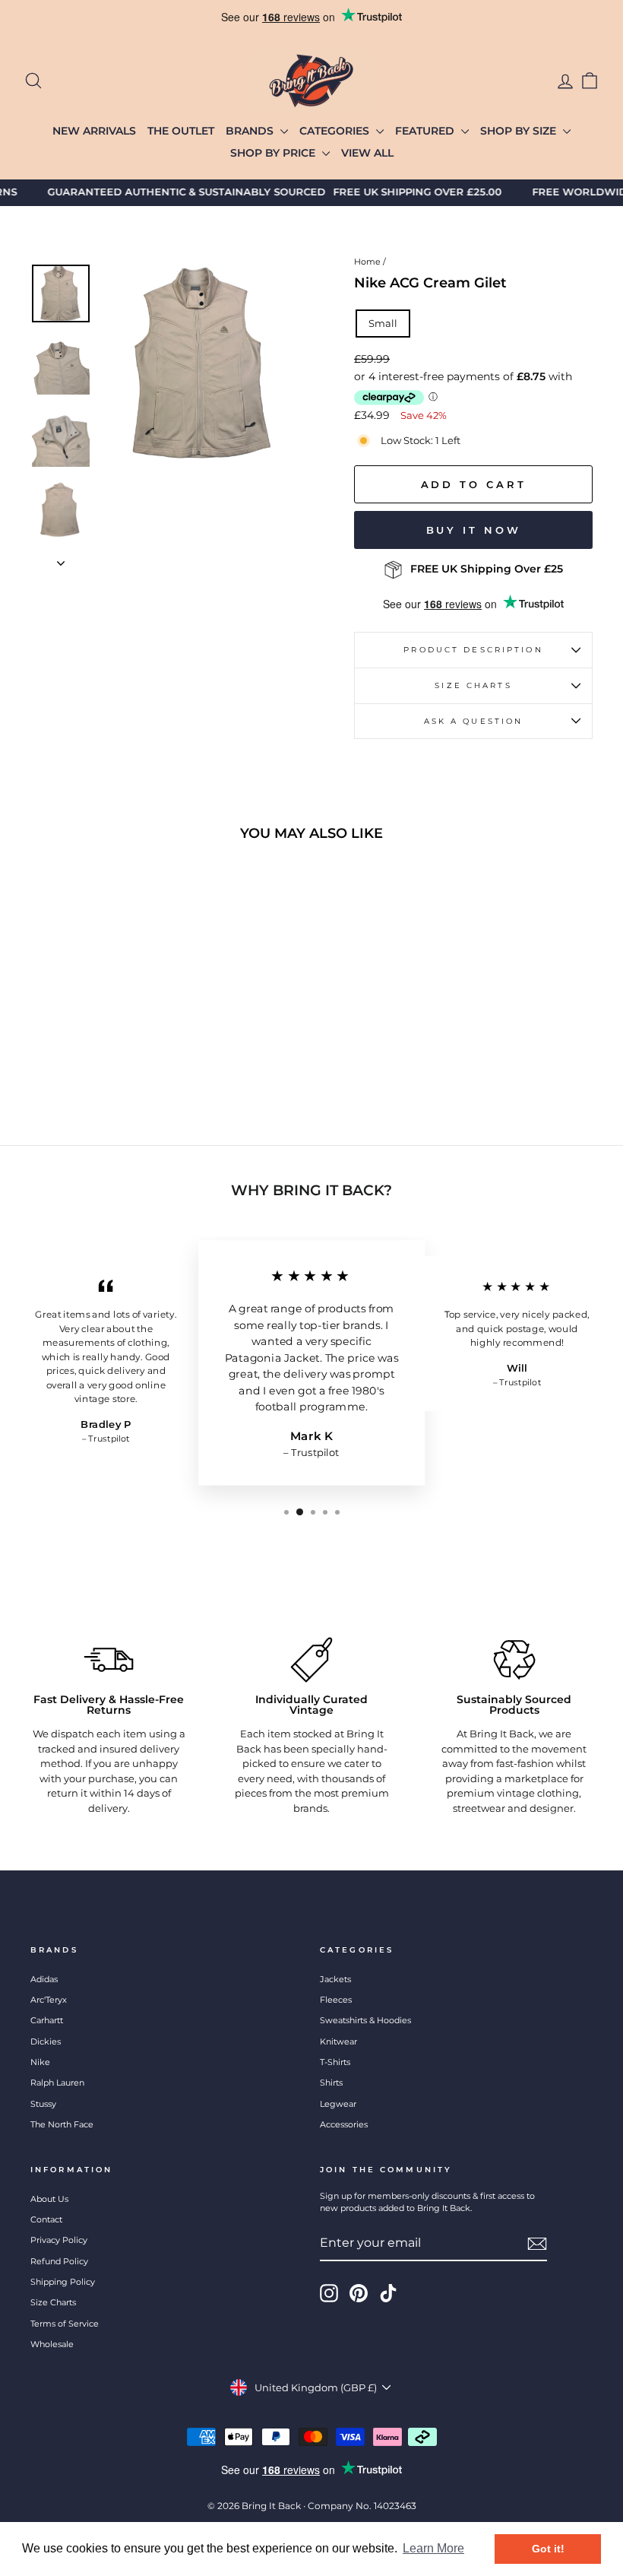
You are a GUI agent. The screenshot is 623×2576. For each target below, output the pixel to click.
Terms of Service (65, 2324)
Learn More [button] (433, 2548)
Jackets (335, 1979)
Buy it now (474, 530)
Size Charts (473, 685)
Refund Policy (59, 2261)
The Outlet (181, 131)
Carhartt (47, 2020)
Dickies (46, 2041)
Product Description (473, 650)
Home (367, 262)
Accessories (344, 2124)
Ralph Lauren (57, 2083)
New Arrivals (94, 131)
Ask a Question (474, 721)
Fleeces (336, 2000)
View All (367, 153)
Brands (251, 131)
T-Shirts (335, 2062)
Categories (336, 131)
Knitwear (338, 2041)
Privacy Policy (59, 2240)
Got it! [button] (548, 2549)
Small (383, 323)
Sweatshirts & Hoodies (365, 2020)
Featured (426, 131)
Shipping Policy (63, 2282)
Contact (46, 2219)
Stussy (43, 2104)
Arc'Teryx (49, 2000)
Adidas (44, 1979)
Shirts (331, 2083)
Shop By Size (520, 131)
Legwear (338, 2104)
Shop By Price (274, 153)
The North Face (62, 2124)
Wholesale (52, 2344)
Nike (40, 2062)
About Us (49, 2199)
